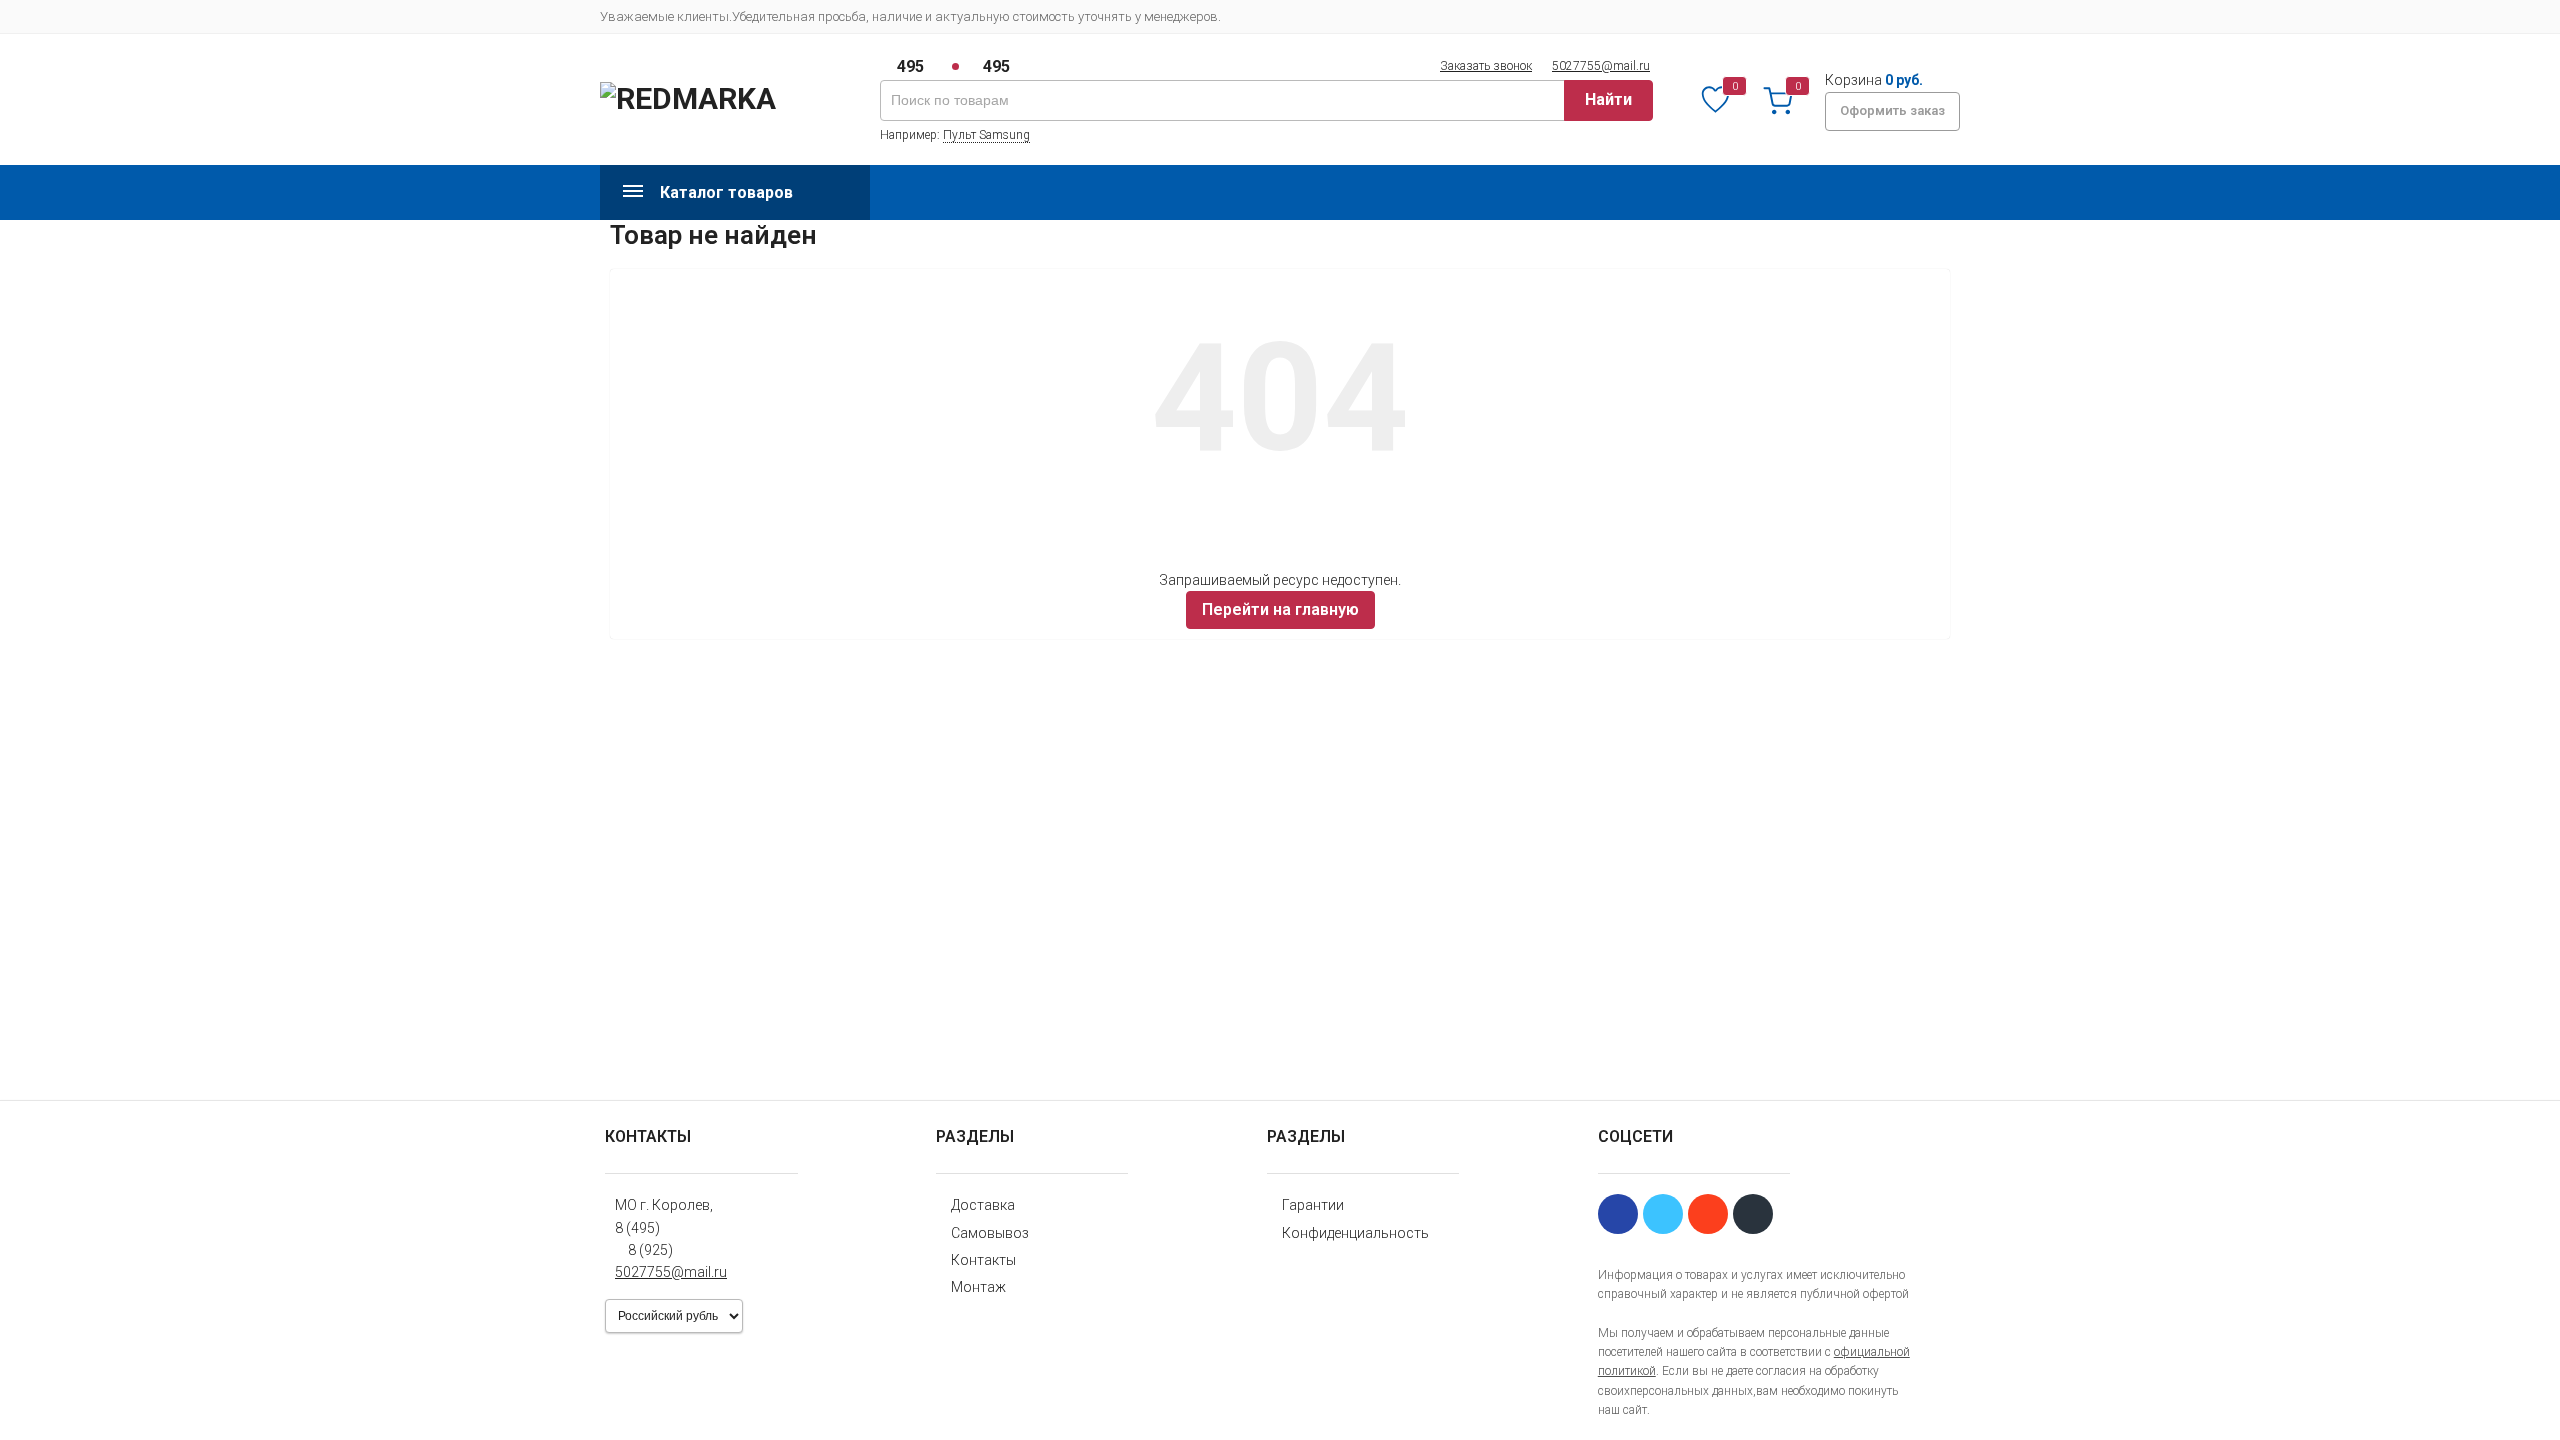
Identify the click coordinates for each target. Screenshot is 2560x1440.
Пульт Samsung (986, 135)
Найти (1608, 99)
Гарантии (1313, 1205)
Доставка (983, 1205)
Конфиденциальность (1355, 1233)
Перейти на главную (1280, 609)
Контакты (983, 1260)
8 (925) (650, 1250)
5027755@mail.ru (1601, 66)
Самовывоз (990, 1233)
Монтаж (978, 1287)
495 (910, 66)
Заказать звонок (1486, 66)
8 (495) (637, 1228)
